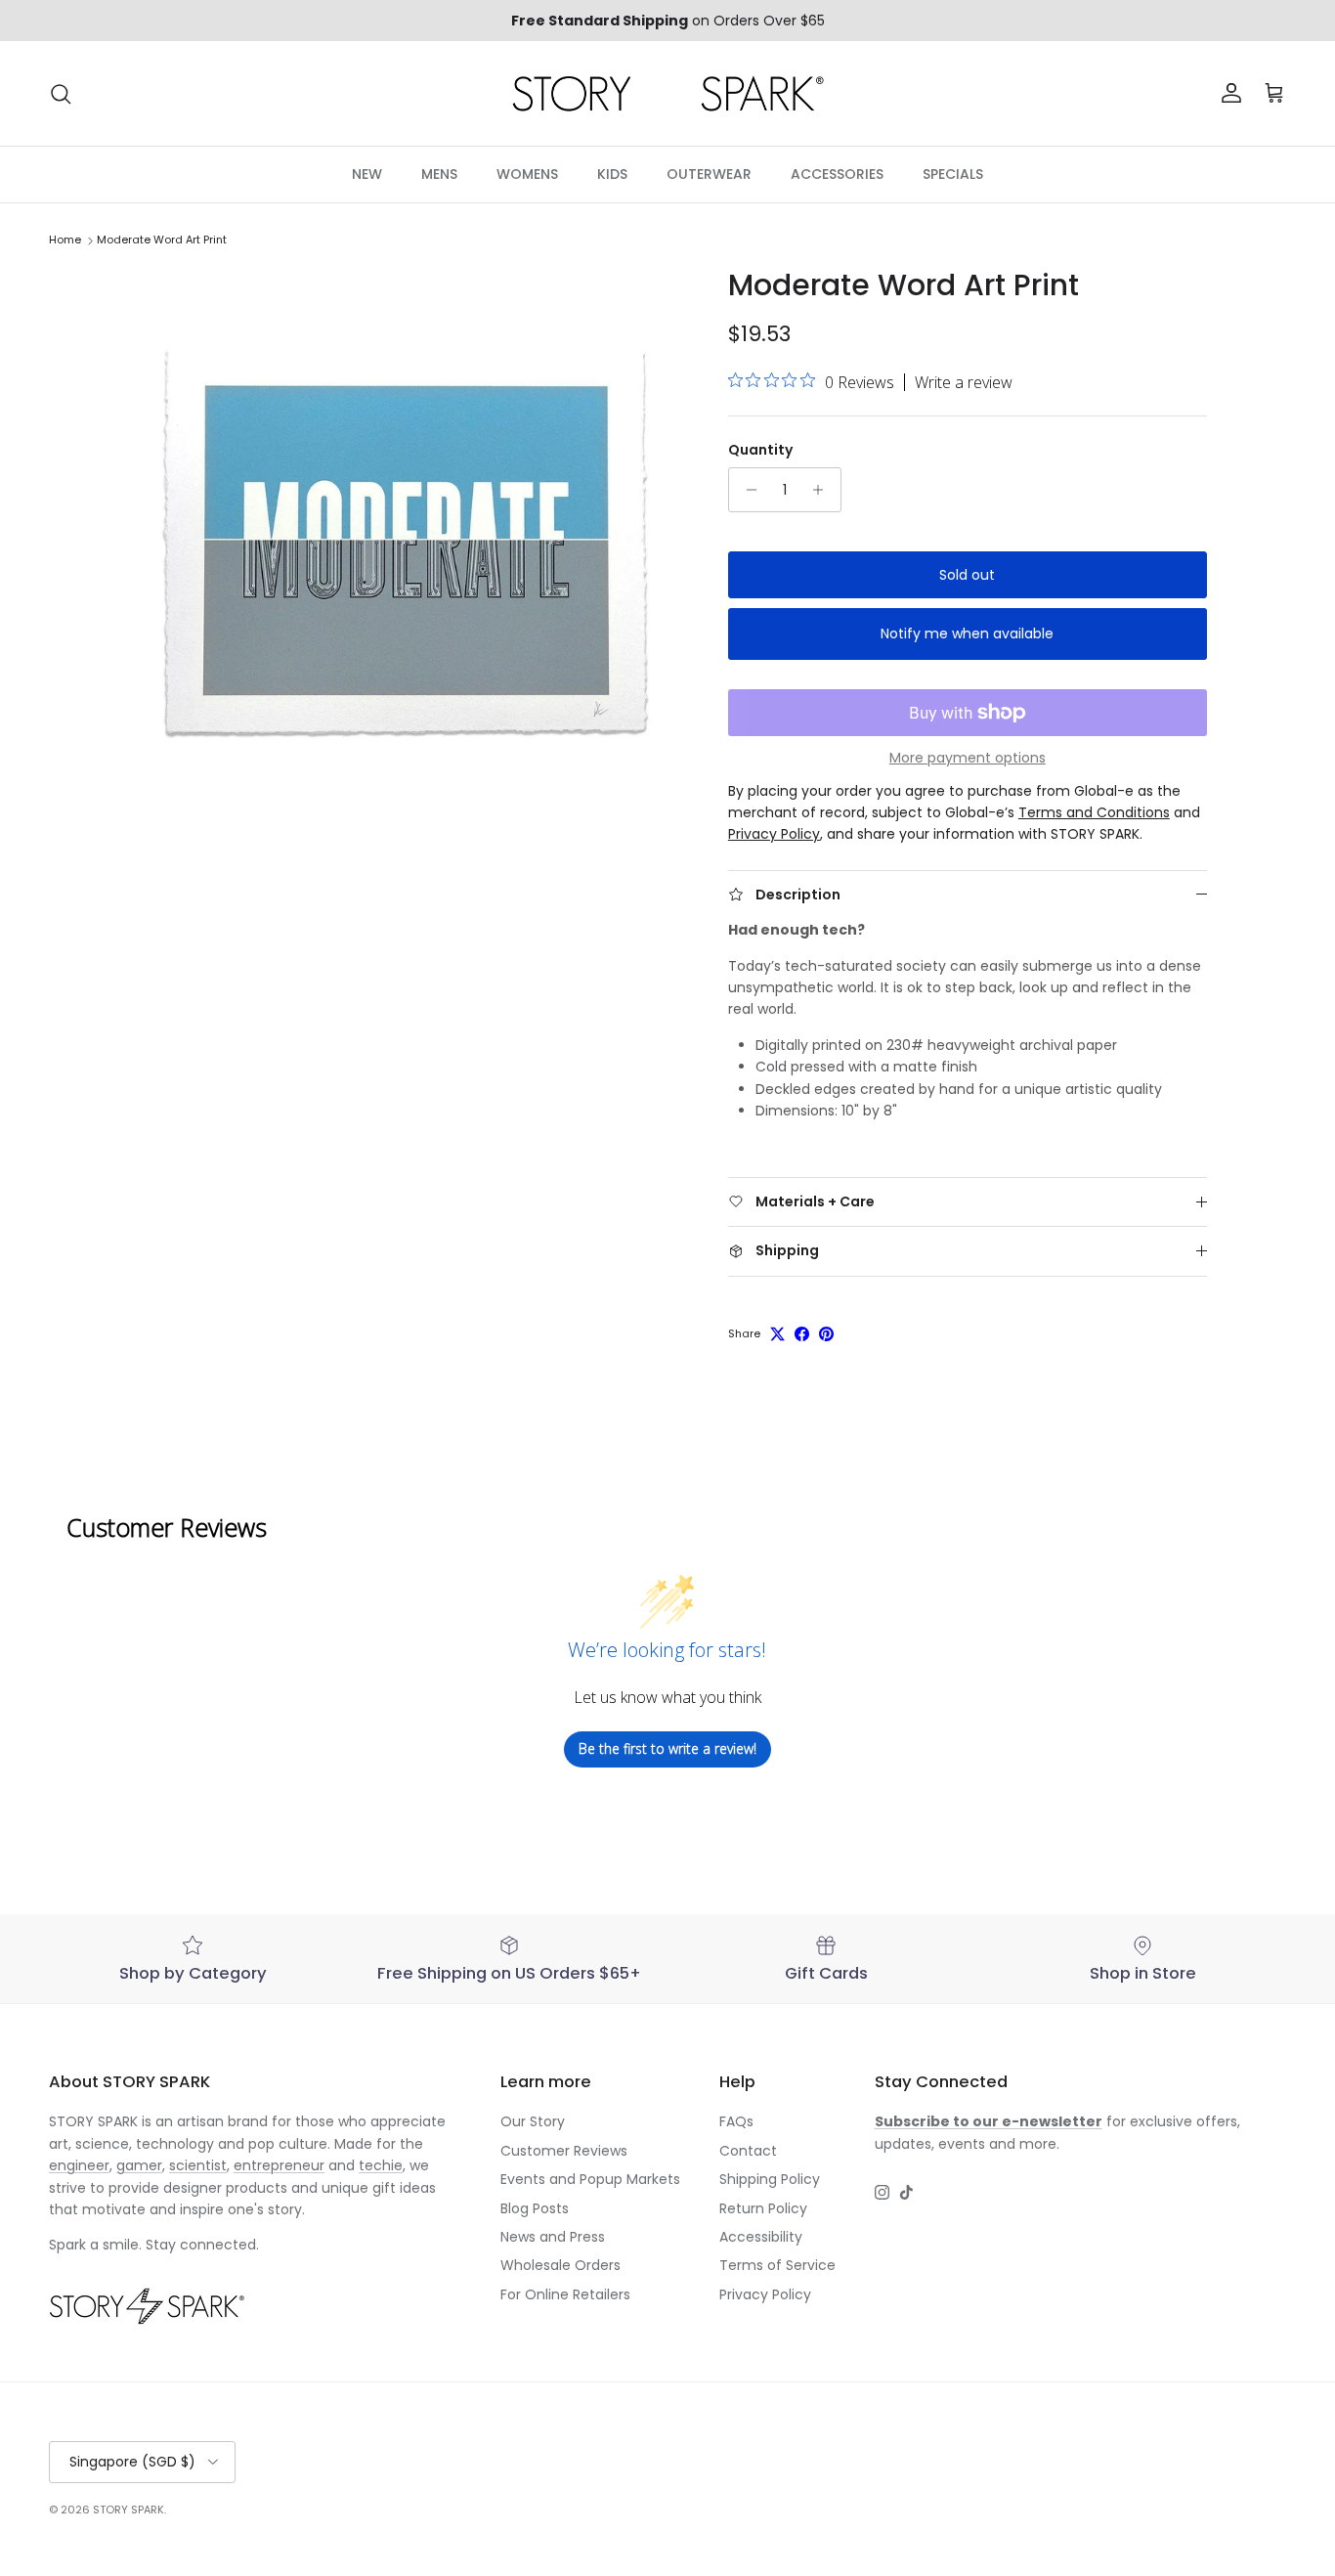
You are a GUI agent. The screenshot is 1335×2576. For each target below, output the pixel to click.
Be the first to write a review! (667, 1748)
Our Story (533, 2121)
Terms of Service (777, 2265)
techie (381, 2165)
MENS (439, 174)
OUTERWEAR (709, 174)
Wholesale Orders (560, 2265)
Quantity (760, 450)
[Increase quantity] (823, 490)
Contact (748, 2151)
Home (65, 240)
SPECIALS (953, 174)
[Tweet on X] (777, 1334)
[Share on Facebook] (802, 1334)
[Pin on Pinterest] (826, 1334)
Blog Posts (535, 2208)
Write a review (964, 382)
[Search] (61, 94)
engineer (79, 2165)
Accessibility (761, 2237)
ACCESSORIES (837, 174)
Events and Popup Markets (590, 2179)
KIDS (612, 174)
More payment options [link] (968, 758)
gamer (139, 2165)
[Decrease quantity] (746, 490)
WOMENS (527, 174)
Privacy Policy (765, 2294)
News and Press (553, 2237)
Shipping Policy (770, 2179)
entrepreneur (279, 2165)
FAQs (736, 2121)
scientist (198, 2165)
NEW (367, 174)
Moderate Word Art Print (162, 240)
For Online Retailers (565, 2294)
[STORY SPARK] (667, 93)
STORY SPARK (129, 2510)
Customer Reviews (564, 2151)
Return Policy (763, 2208)
